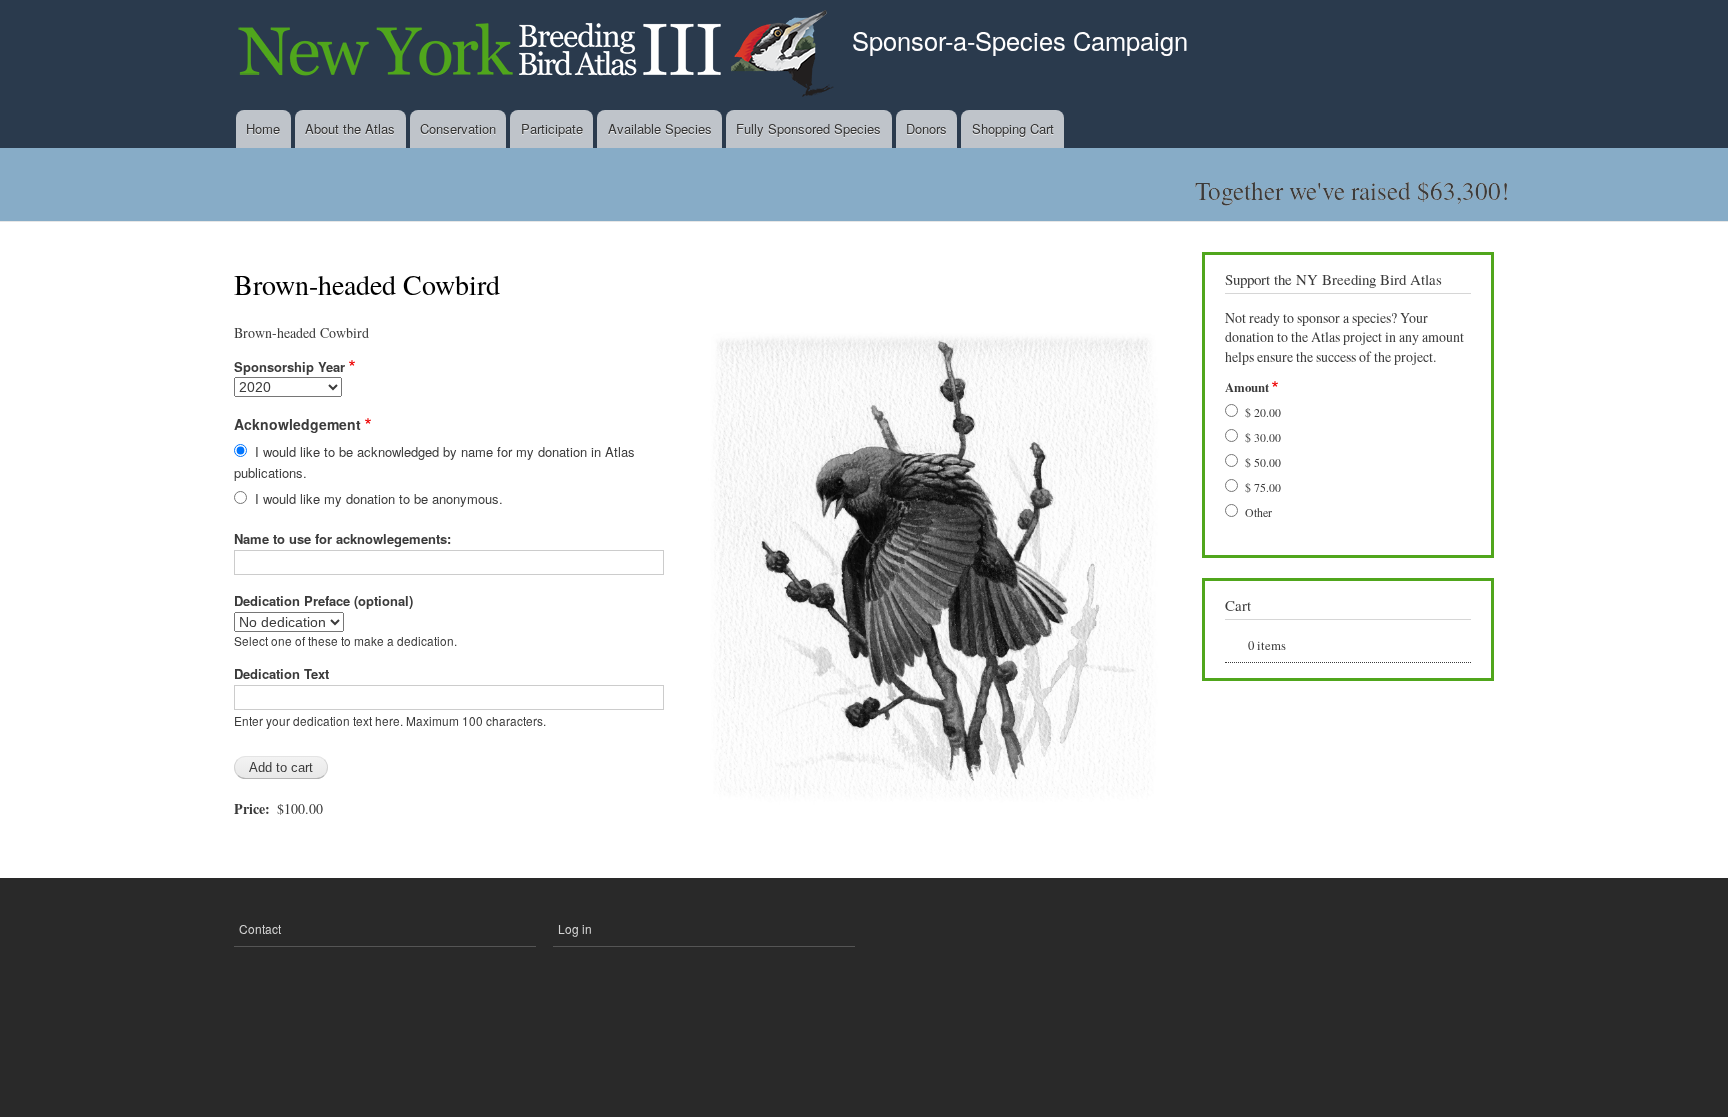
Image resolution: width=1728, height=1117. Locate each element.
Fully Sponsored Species (808, 128)
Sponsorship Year (289, 366)
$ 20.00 (1263, 412)
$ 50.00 (1263, 462)
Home (263, 128)
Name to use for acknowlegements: (342, 538)
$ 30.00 (1263, 437)
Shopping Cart (1013, 128)
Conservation (458, 128)
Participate (552, 128)
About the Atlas (350, 128)
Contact (260, 928)
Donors (926, 128)
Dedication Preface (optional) (323, 600)
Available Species (660, 128)
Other (1258, 512)
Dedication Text (281, 673)
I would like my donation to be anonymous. (379, 498)
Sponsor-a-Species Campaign (1020, 40)
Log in (575, 928)
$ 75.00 (1263, 487)
